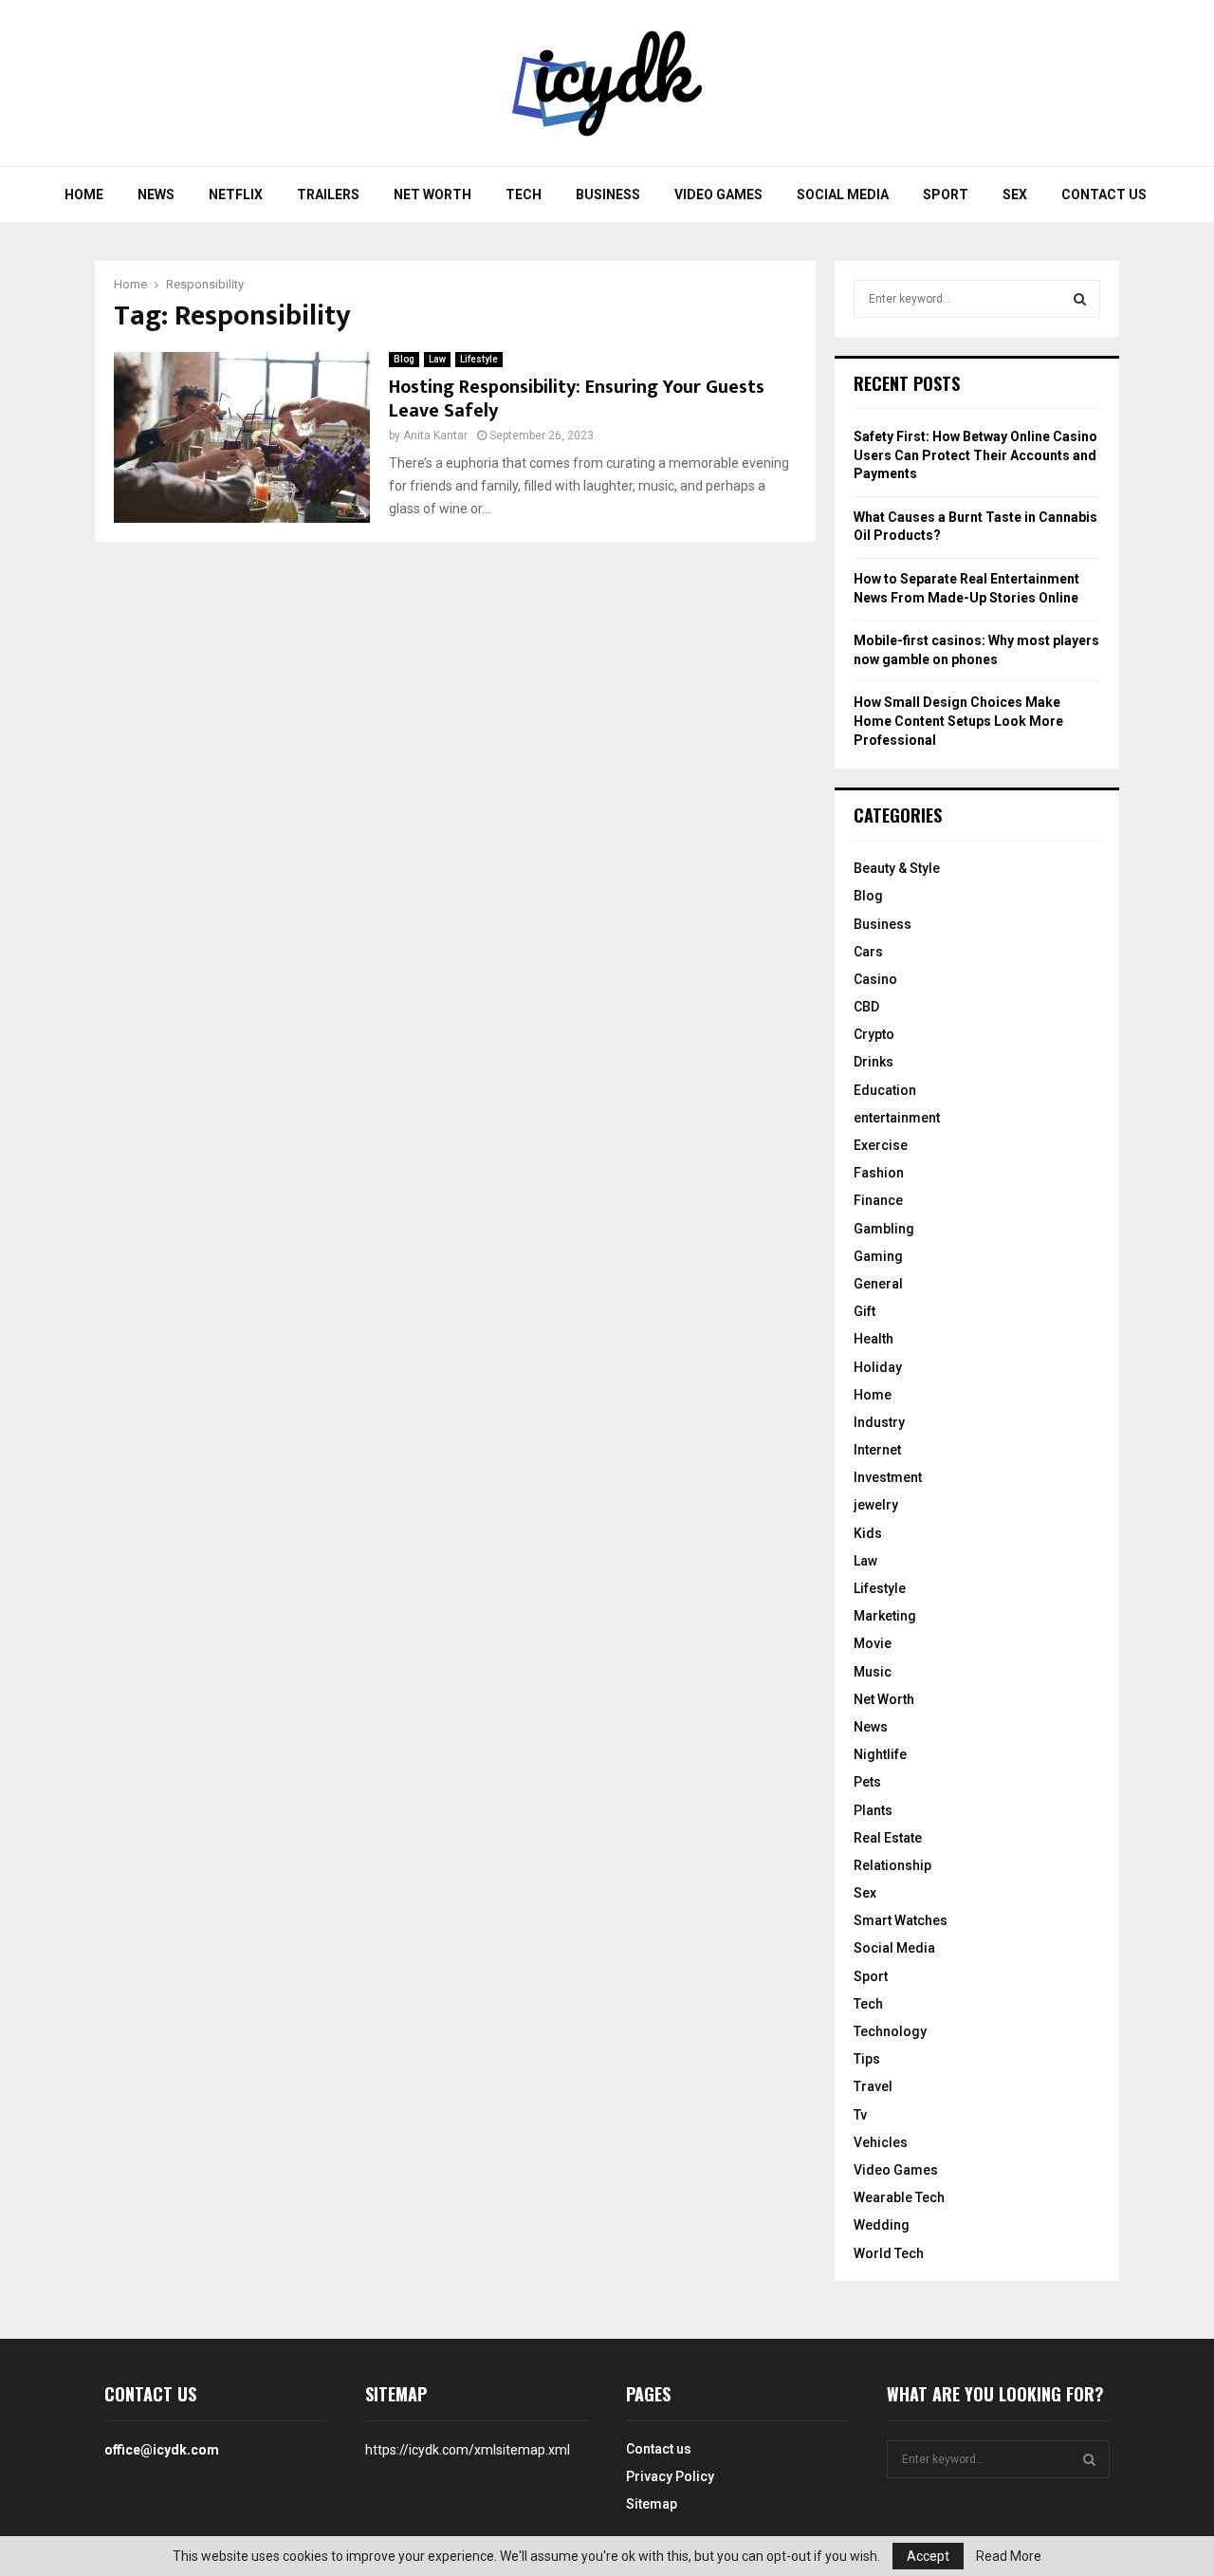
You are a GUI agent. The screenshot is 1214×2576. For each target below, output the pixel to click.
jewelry (876, 1505)
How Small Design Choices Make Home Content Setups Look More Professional (958, 721)
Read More (1009, 2556)
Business (608, 195)
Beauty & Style (897, 868)
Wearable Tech (899, 2197)
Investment (888, 1477)
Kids (868, 1533)
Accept (928, 2556)
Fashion (879, 1173)
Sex (1015, 195)
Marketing (885, 1616)
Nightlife (880, 1754)
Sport (946, 195)
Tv (860, 2115)
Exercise (881, 1145)
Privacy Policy (670, 2476)
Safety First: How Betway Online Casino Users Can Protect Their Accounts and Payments (975, 455)
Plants (873, 1810)
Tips (867, 2059)
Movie (873, 1643)
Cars (868, 952)
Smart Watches (901, 1920)
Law (437, 359)
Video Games (718, 195)
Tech (524, 195)
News (156, 195)
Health (874, 1339)
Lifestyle (479, 359)
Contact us (1104, 195)
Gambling (884, 1229)
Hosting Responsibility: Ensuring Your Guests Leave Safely (577, 399)
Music (873, 1672)
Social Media (843, 195)
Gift (865, 1311)
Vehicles (881, 2142)
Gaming (878, 1256)
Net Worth (432, 195)
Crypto (874, 1034)
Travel (873, 2086)
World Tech (889, 2253)
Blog (404, 359)
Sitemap (652, 2504)
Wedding (882, 2225)
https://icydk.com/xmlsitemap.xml (468, 2450)
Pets (867, 1782)
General (878, 1284)
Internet (877, 1450)
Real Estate (888, 1838)
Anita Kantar (435, 436)
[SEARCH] (1080, 299)
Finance (878, 1200)
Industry (879, 1422)
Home (84, 195)
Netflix (236, 195)
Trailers (328, 195)
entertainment (897, 1118)
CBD (866, 1007)
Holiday (878, 1367)
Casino (875, 979)
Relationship (892, 1865)
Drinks (874, 1062)
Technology (890, 2031)
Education (885, 1090)
